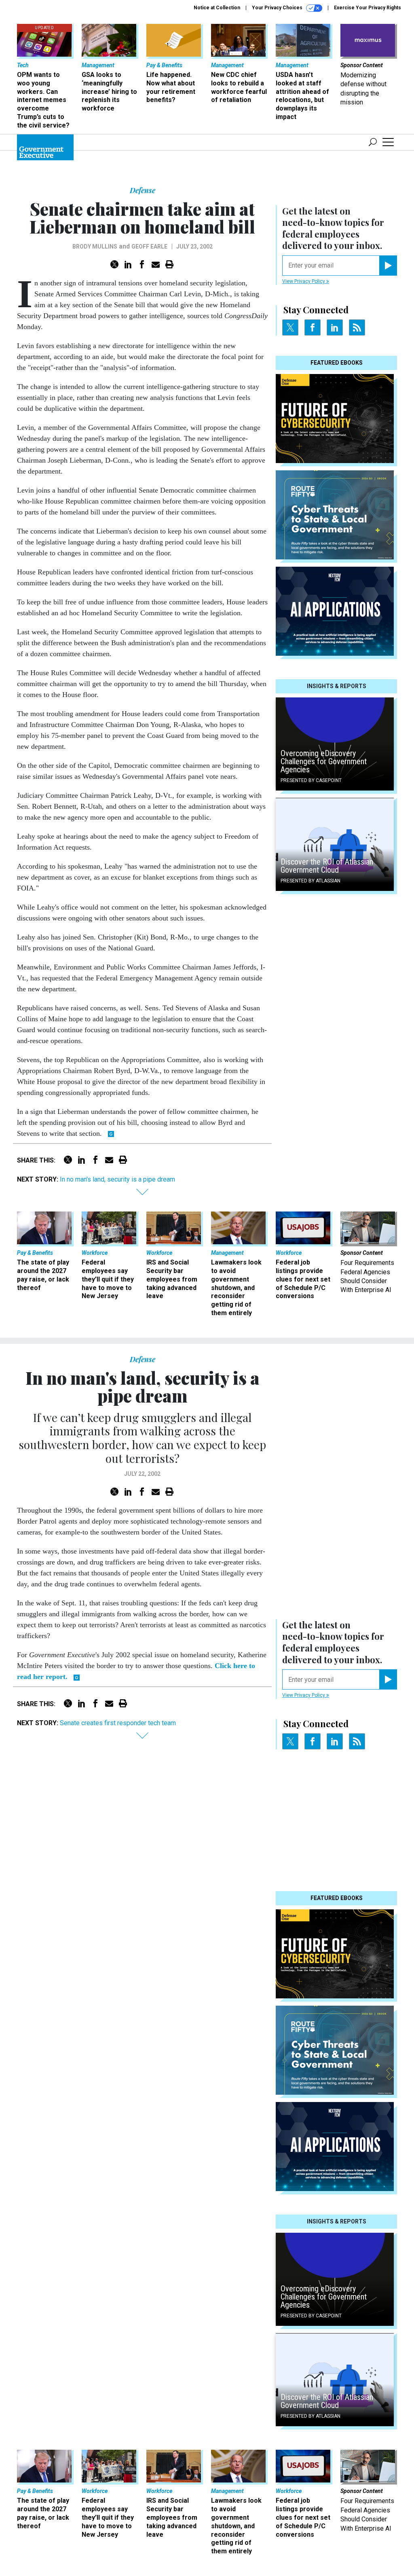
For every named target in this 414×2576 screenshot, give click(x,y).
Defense (143, 190)
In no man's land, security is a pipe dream (117, 1179)
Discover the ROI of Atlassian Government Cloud (327, 866)
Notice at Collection (217, 8)
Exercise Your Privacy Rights (368, 8)
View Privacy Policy (304, 281)
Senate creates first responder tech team (118, 1723)
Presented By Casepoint (311, 780)
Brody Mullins (95, 247)
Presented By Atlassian (310, 881)
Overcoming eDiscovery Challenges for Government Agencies (324, 761)
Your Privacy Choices (278, 8)
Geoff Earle (149, 247)
